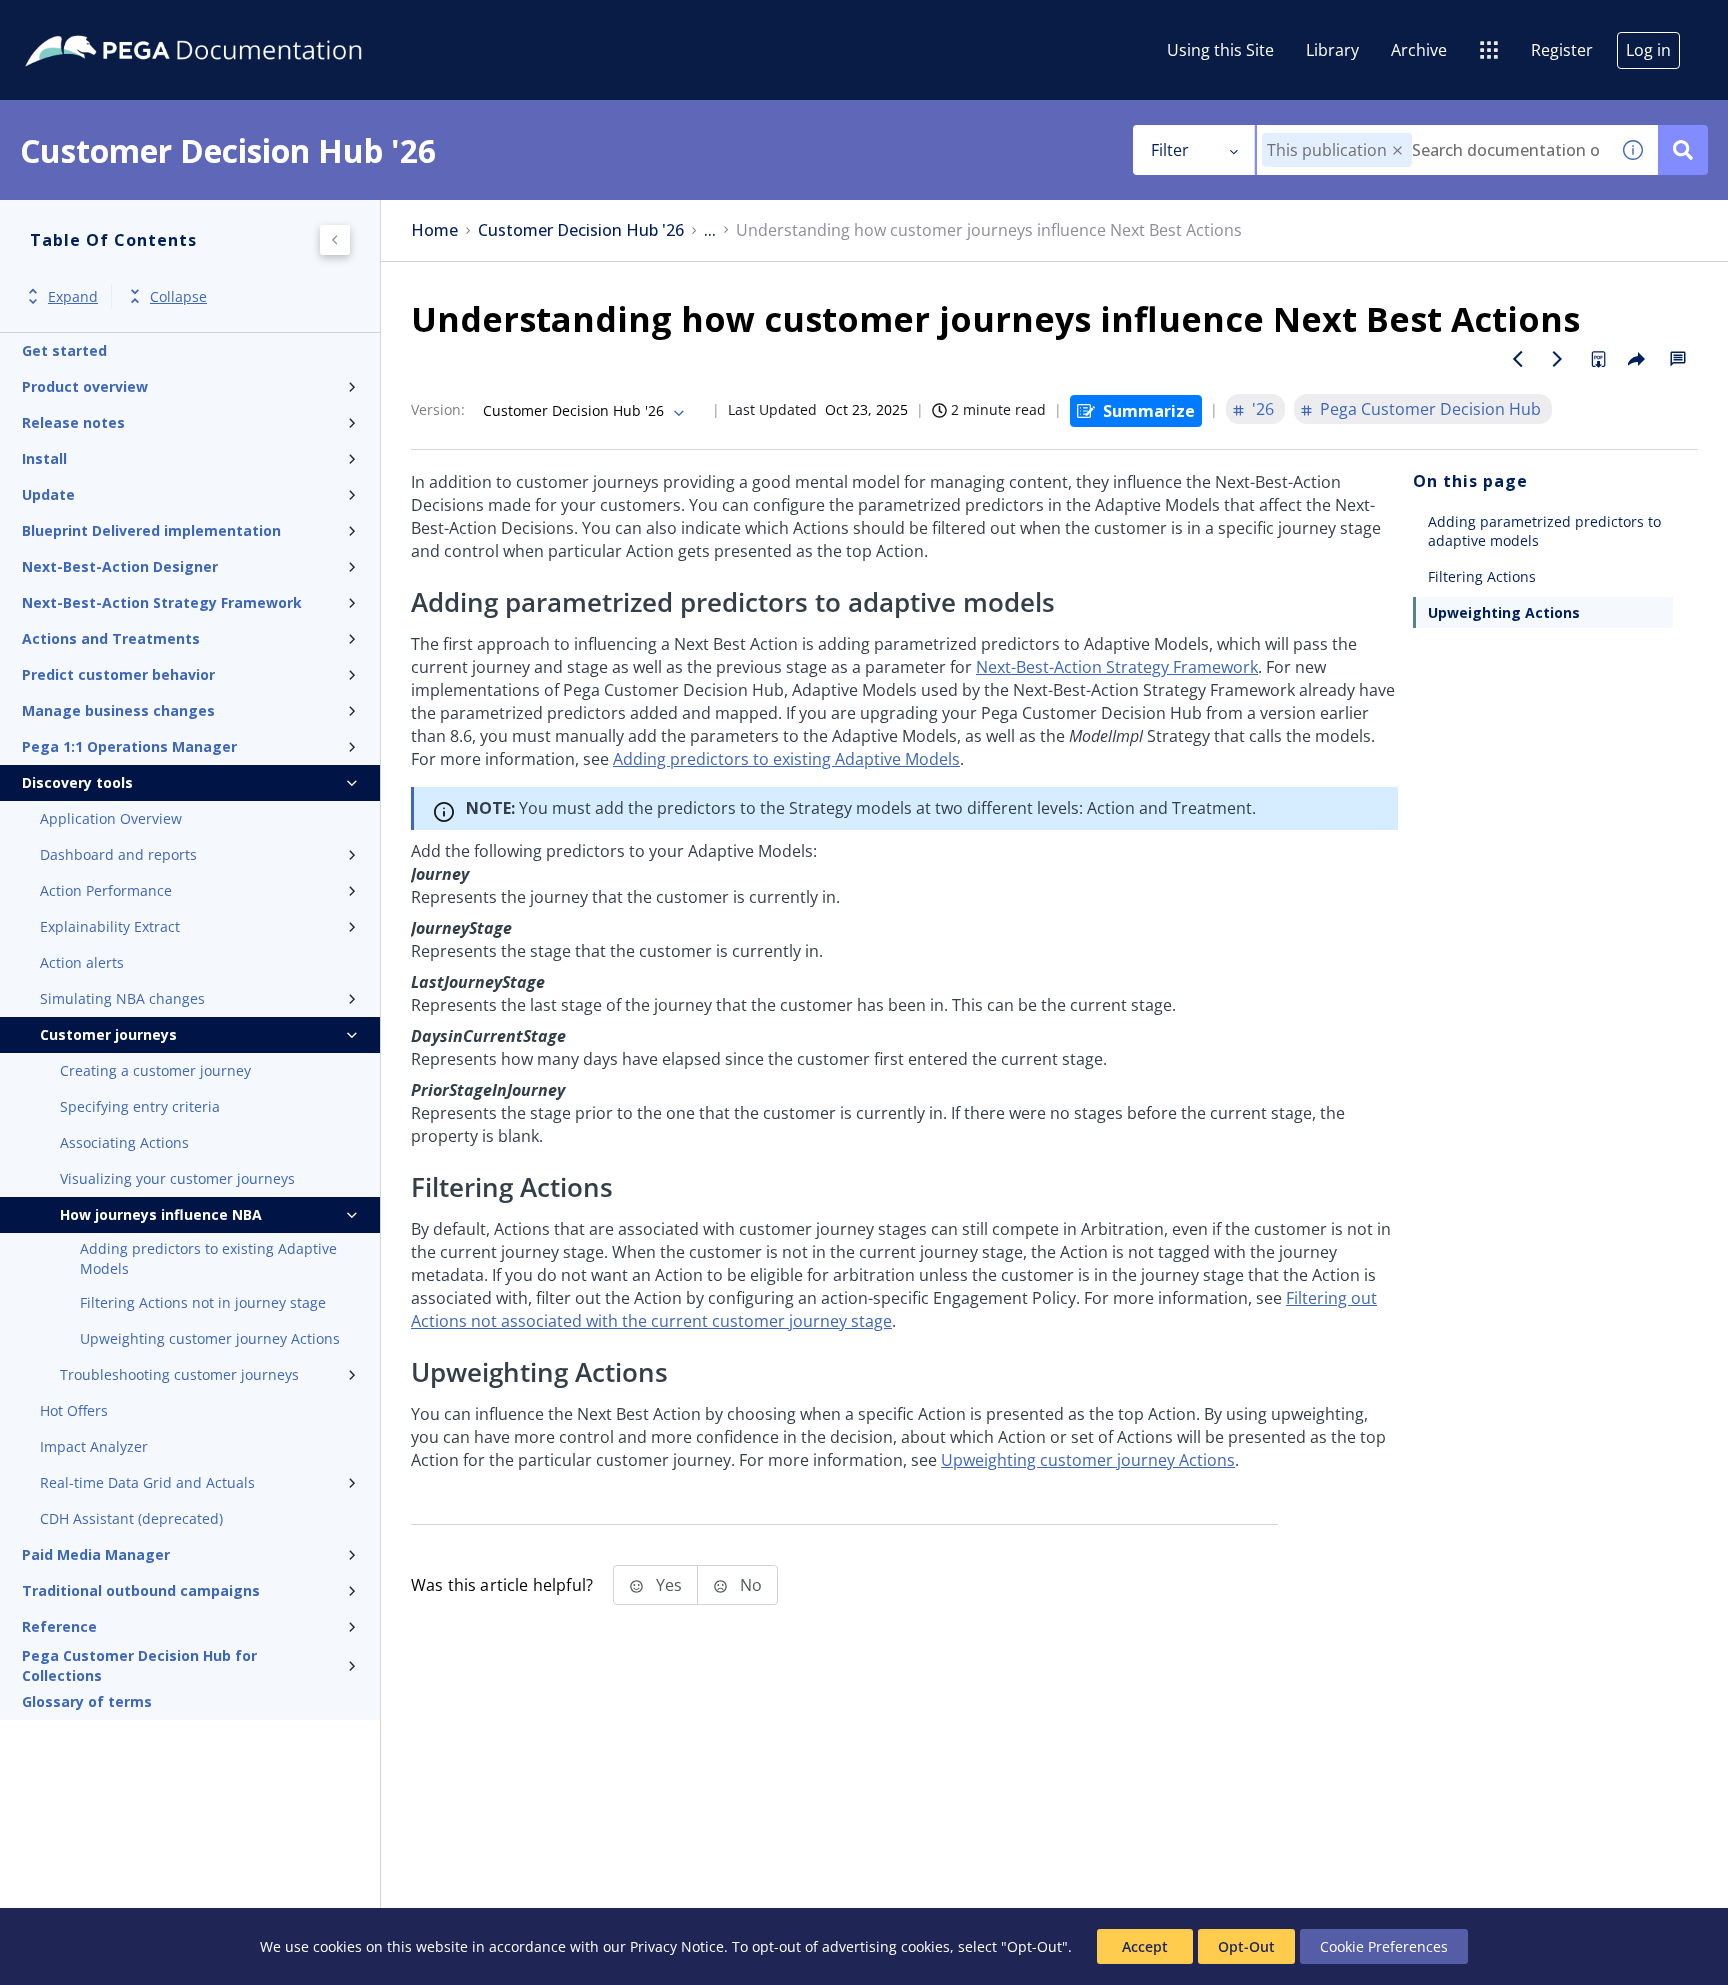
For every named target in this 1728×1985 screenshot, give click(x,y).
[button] (1397, 150)
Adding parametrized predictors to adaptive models (1544, 531)
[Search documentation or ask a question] (1683, 150)
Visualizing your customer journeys (177, 1178)
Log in (1648, 50)
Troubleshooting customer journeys (179, 1374)
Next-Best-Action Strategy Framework (162, 602)
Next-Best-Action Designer (120, 566)
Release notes (73, 422)
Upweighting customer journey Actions (210, 1338)
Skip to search (242, 23)
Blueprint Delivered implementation (151, 530)
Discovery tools (77, 782)
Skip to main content (89, 23)
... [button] (710, 230)
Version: (438, 409)
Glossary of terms (87, 1701)
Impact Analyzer (94, 1446)
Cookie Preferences (1384, 1946)
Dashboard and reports (118, 854)
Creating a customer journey (155, 1070)
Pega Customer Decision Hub (1430, 409)
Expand (73, 296)
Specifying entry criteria (140, 1106)
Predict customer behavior (118, 674)
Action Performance (106, 890)
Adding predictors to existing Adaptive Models (208, 1258)
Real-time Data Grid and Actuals (147, 1482)
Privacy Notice (677, 1946)
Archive (1419, 50)
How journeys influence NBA (161, 1214)
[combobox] (1432, 150)
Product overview (85, 386)
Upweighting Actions (1504, 612)
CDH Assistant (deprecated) (131, 1518)
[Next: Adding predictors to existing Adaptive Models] (1558, 359)
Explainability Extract (110, 926)
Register (1562, 50)
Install (44, 458)
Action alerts (82, 962)
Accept (1145, 1946)
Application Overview (111, 818)
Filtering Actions (1482, 576)
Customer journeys (108, 1034)
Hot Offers (74, 1410)
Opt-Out (1246, 1946)
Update (48, 494)
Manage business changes (118, 710)
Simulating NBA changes (122, 998)
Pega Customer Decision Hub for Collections (139, 1666)
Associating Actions (124, 1142)
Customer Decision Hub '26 (581, 230)
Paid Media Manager (96, 1554)
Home (434, 230)
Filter (1170, 150)
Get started (64, 350)
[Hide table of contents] (335, 240)
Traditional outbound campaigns (141, 1590)
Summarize (1149, 411)
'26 (1263, 409)
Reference (59, 1626)
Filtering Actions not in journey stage (203, 1302)
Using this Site (1220, 50)
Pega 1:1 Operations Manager (129, 746)
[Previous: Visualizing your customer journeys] (1518, 359)
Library (1332, 50)
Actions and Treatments (111, 638)
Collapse (178, 296)
